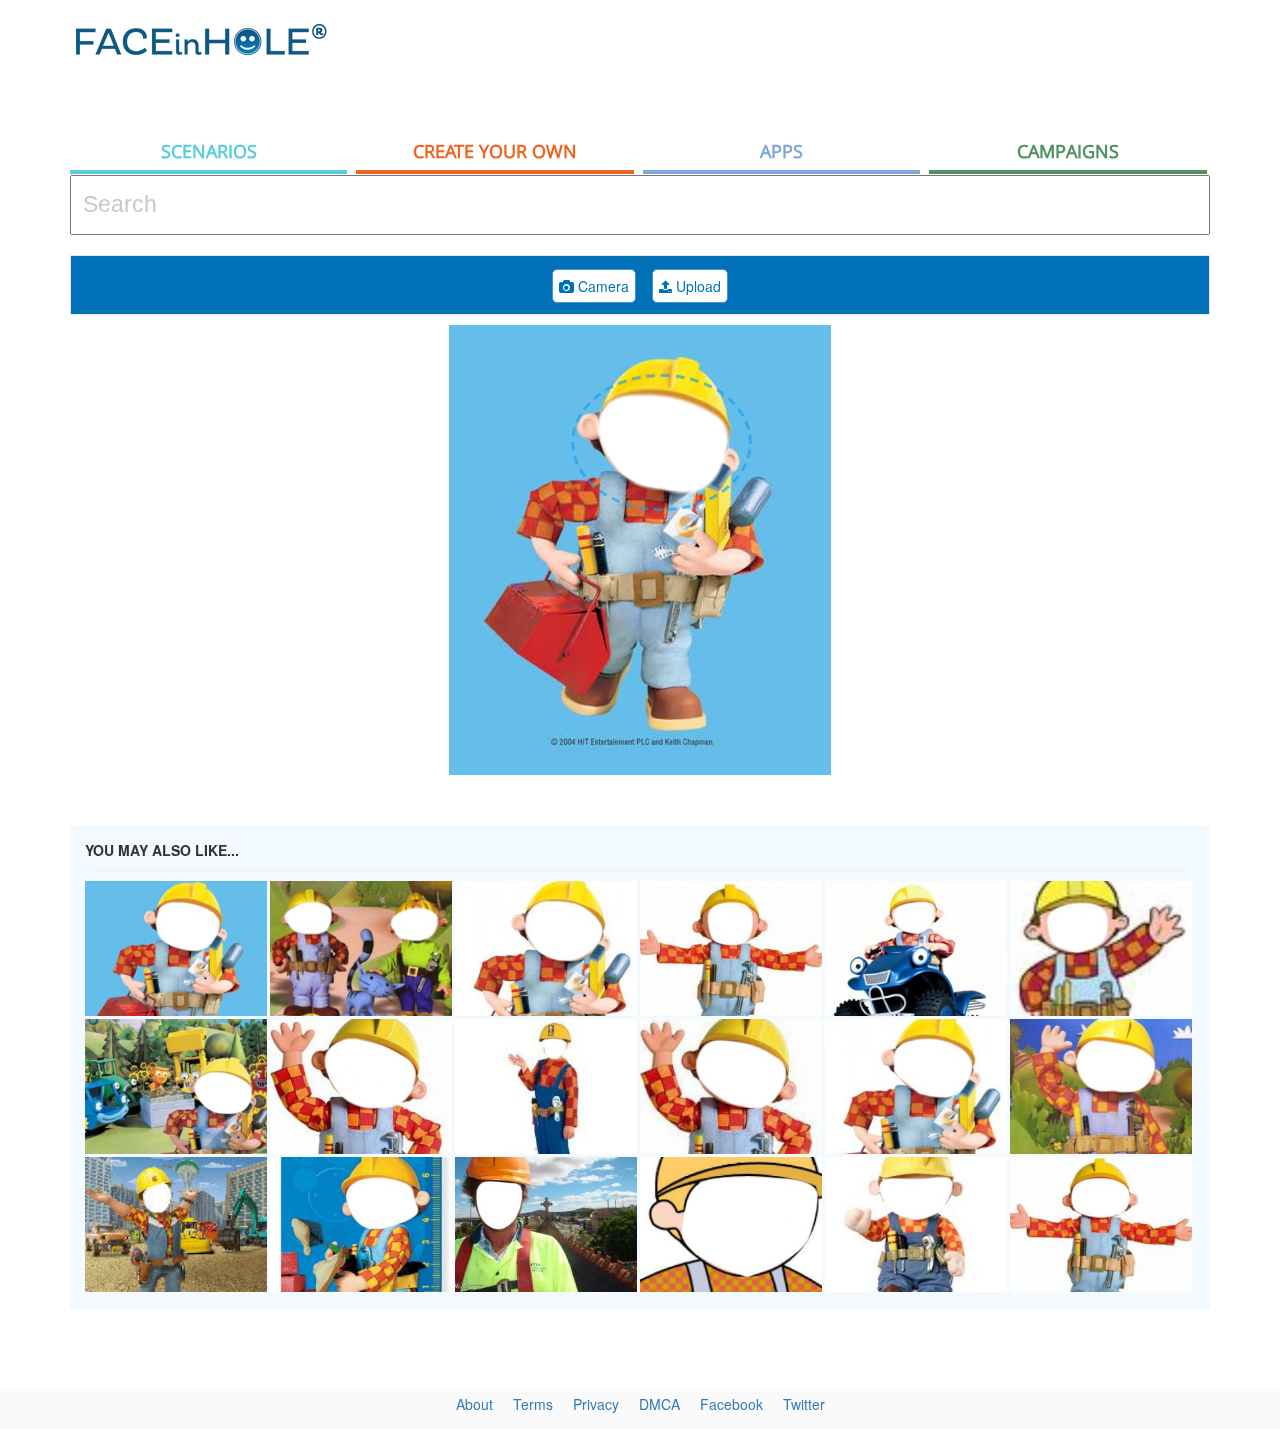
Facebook (731, 1404)
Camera (601, 286)
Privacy (596, 1404)
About (474, 1404)
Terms (533, 1404)
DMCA (659, 1404)
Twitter (804, 1404)
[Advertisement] (846, 65)
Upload (696, 286)
